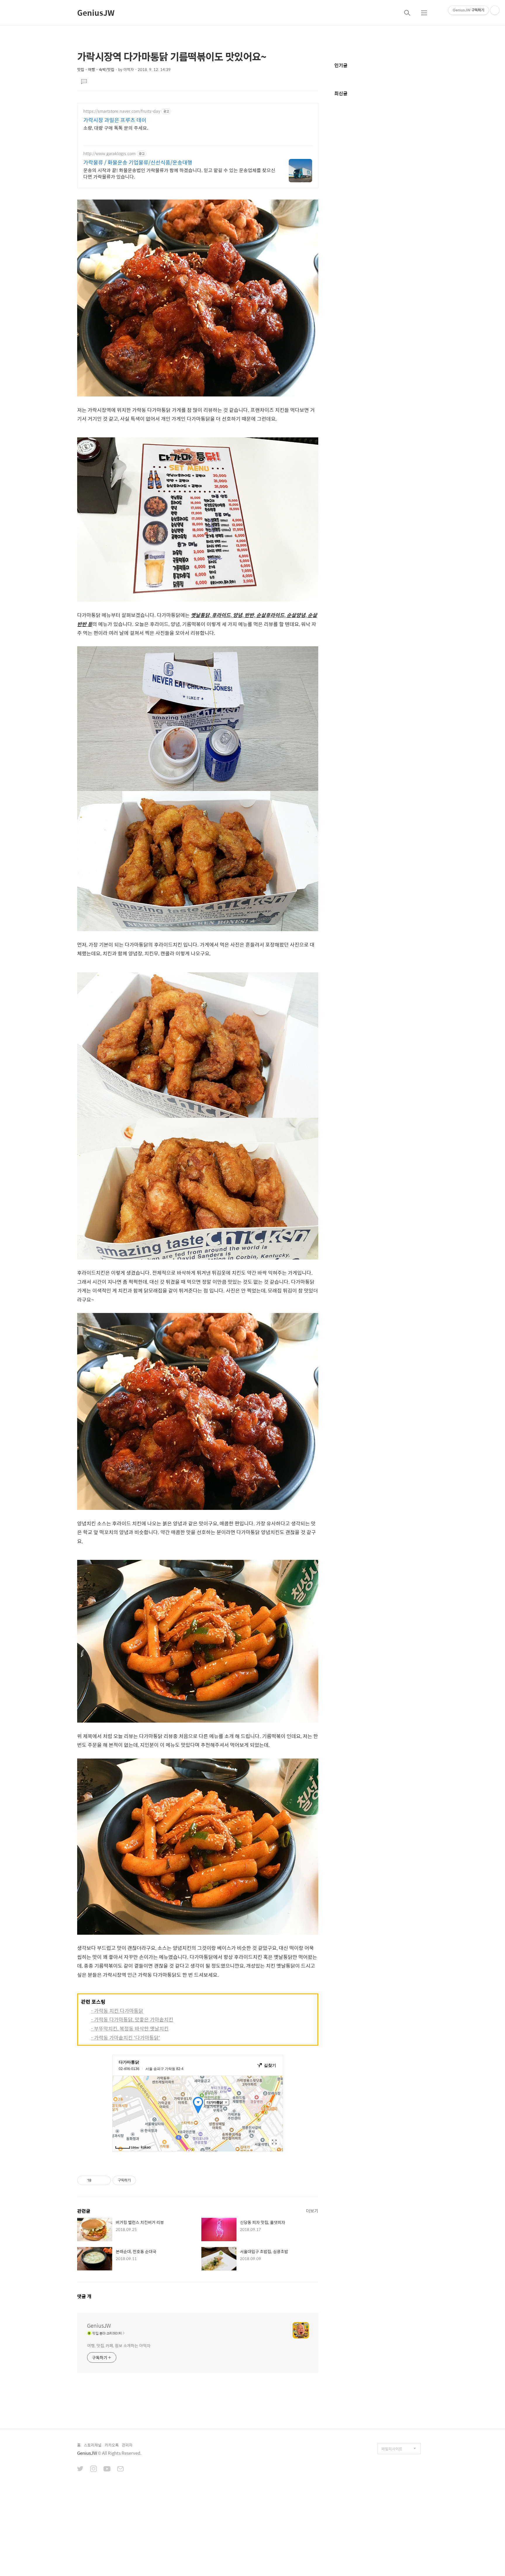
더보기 (312, 2211)
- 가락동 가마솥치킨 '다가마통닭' (126, 2038)
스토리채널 (93, 2445)
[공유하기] (97, 2180)
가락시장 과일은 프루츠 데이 (115, 120)
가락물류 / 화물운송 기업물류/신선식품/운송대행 (138, 162)
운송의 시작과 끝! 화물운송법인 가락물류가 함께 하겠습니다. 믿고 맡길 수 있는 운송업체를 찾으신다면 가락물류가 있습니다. (179, 173)
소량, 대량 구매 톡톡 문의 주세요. (116, 128)
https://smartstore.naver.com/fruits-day (122, 111)
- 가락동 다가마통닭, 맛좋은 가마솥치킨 (132, 2019)
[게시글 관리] (104, 2180)
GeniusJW (96, 13)
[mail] (120, 2469)
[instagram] (94, 2469)
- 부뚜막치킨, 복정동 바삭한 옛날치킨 (130, 2028)
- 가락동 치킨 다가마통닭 (117, 2011)
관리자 (127, 2445)
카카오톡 (112, 2445)
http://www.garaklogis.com (109, 154)
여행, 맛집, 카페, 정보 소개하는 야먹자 (119, 2345)
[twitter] (80, 2469)
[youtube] (107, 2469)
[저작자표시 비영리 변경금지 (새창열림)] (144, 2180)
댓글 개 (84, 2296)
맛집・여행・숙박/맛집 (96, 69)
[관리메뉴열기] (495, 10)
